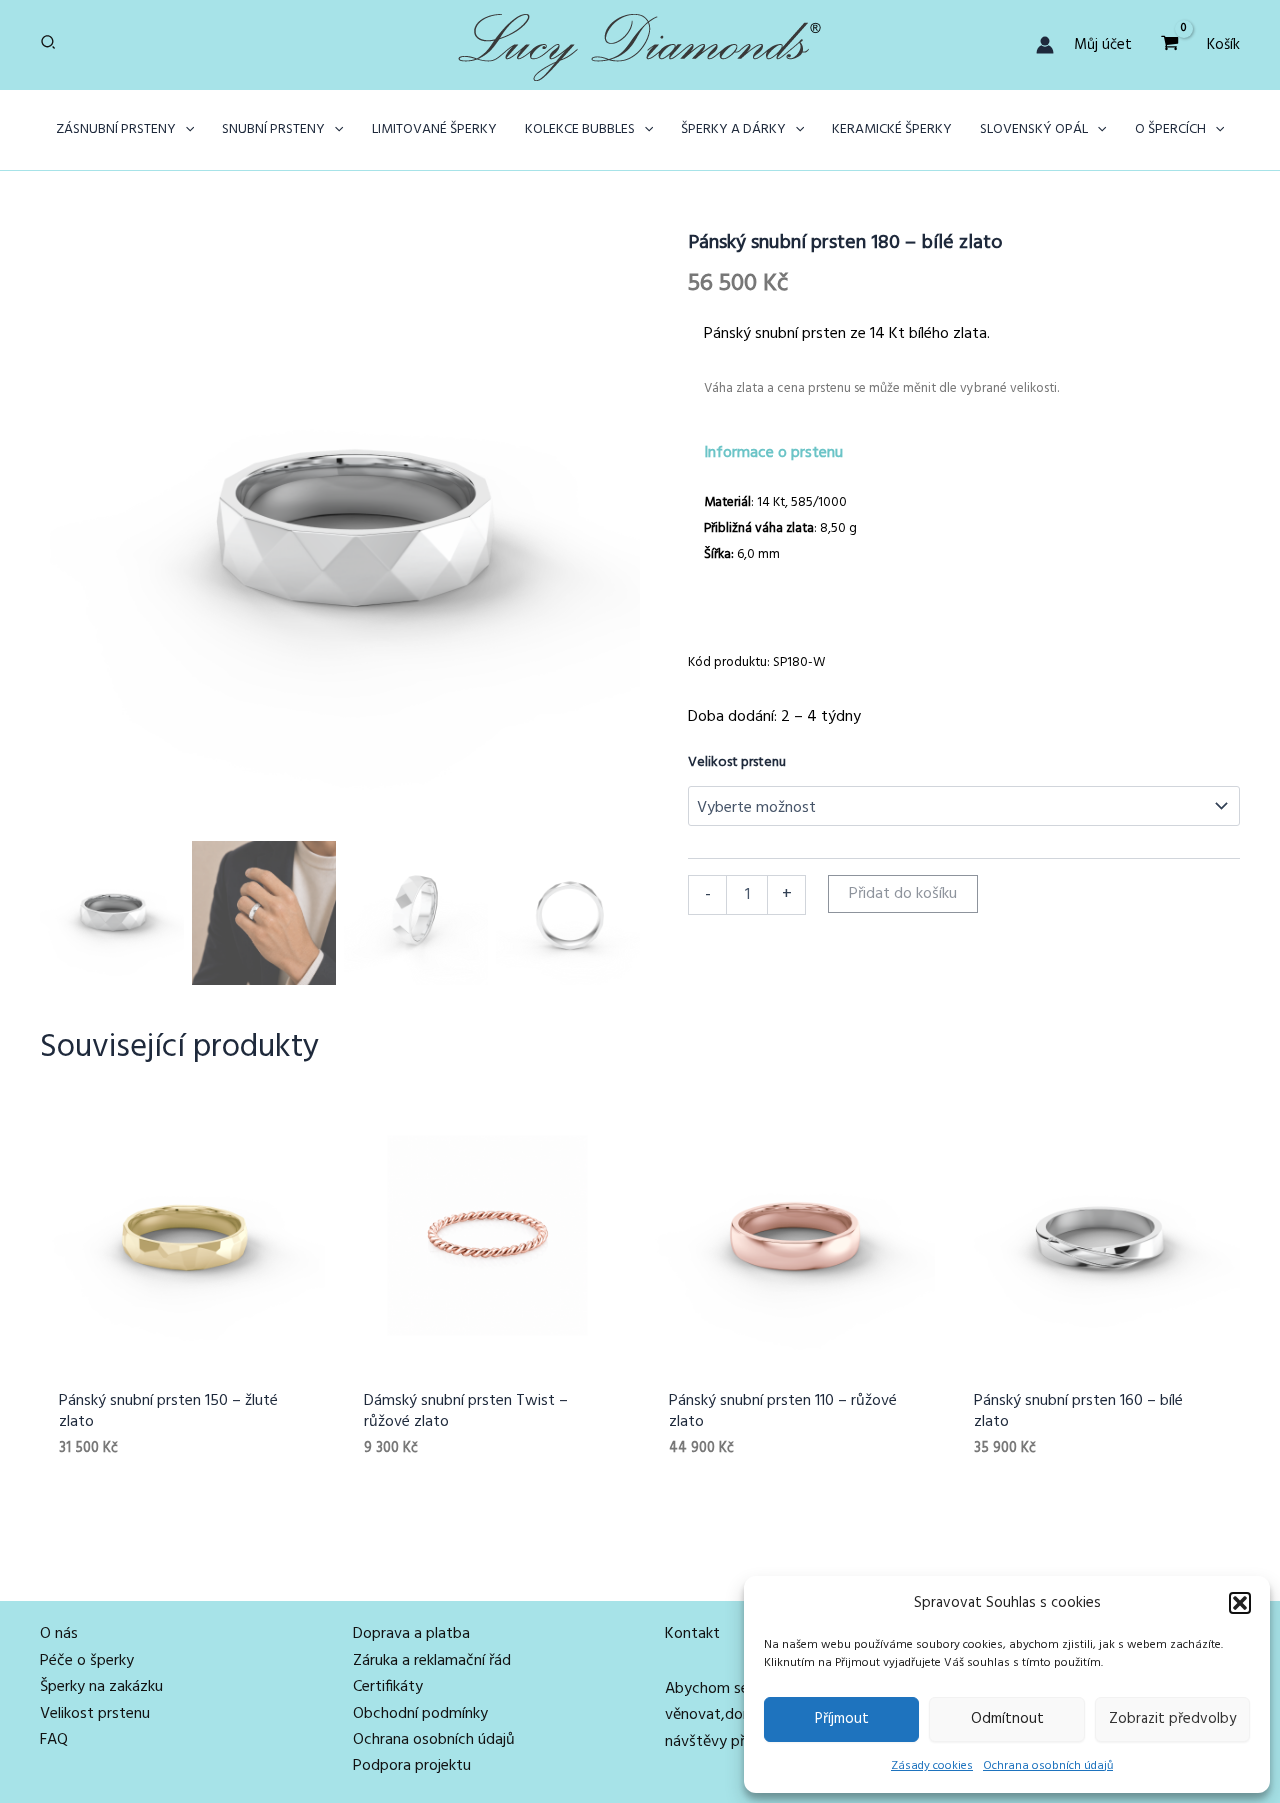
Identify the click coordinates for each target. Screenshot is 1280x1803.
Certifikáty (388, 1687)
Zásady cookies (932, 1766)
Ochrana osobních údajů (1048, 1766)
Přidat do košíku (903, 894)
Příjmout (842, 1719)
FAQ (54, 1740)
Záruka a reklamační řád (432, 1661)
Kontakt (692, 1634)
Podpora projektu (412, 1766)
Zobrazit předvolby (1172, 1719)
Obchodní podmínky (420, 1714)
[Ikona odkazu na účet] (1045, 45)
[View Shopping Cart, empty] (1169, 44)
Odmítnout (1007, 1719)
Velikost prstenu (737, 762)
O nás (59, 1634)
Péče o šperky (87, 1661)
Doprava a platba (411, 1634)
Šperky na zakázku (101, 1687)
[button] (1240, 1603)
